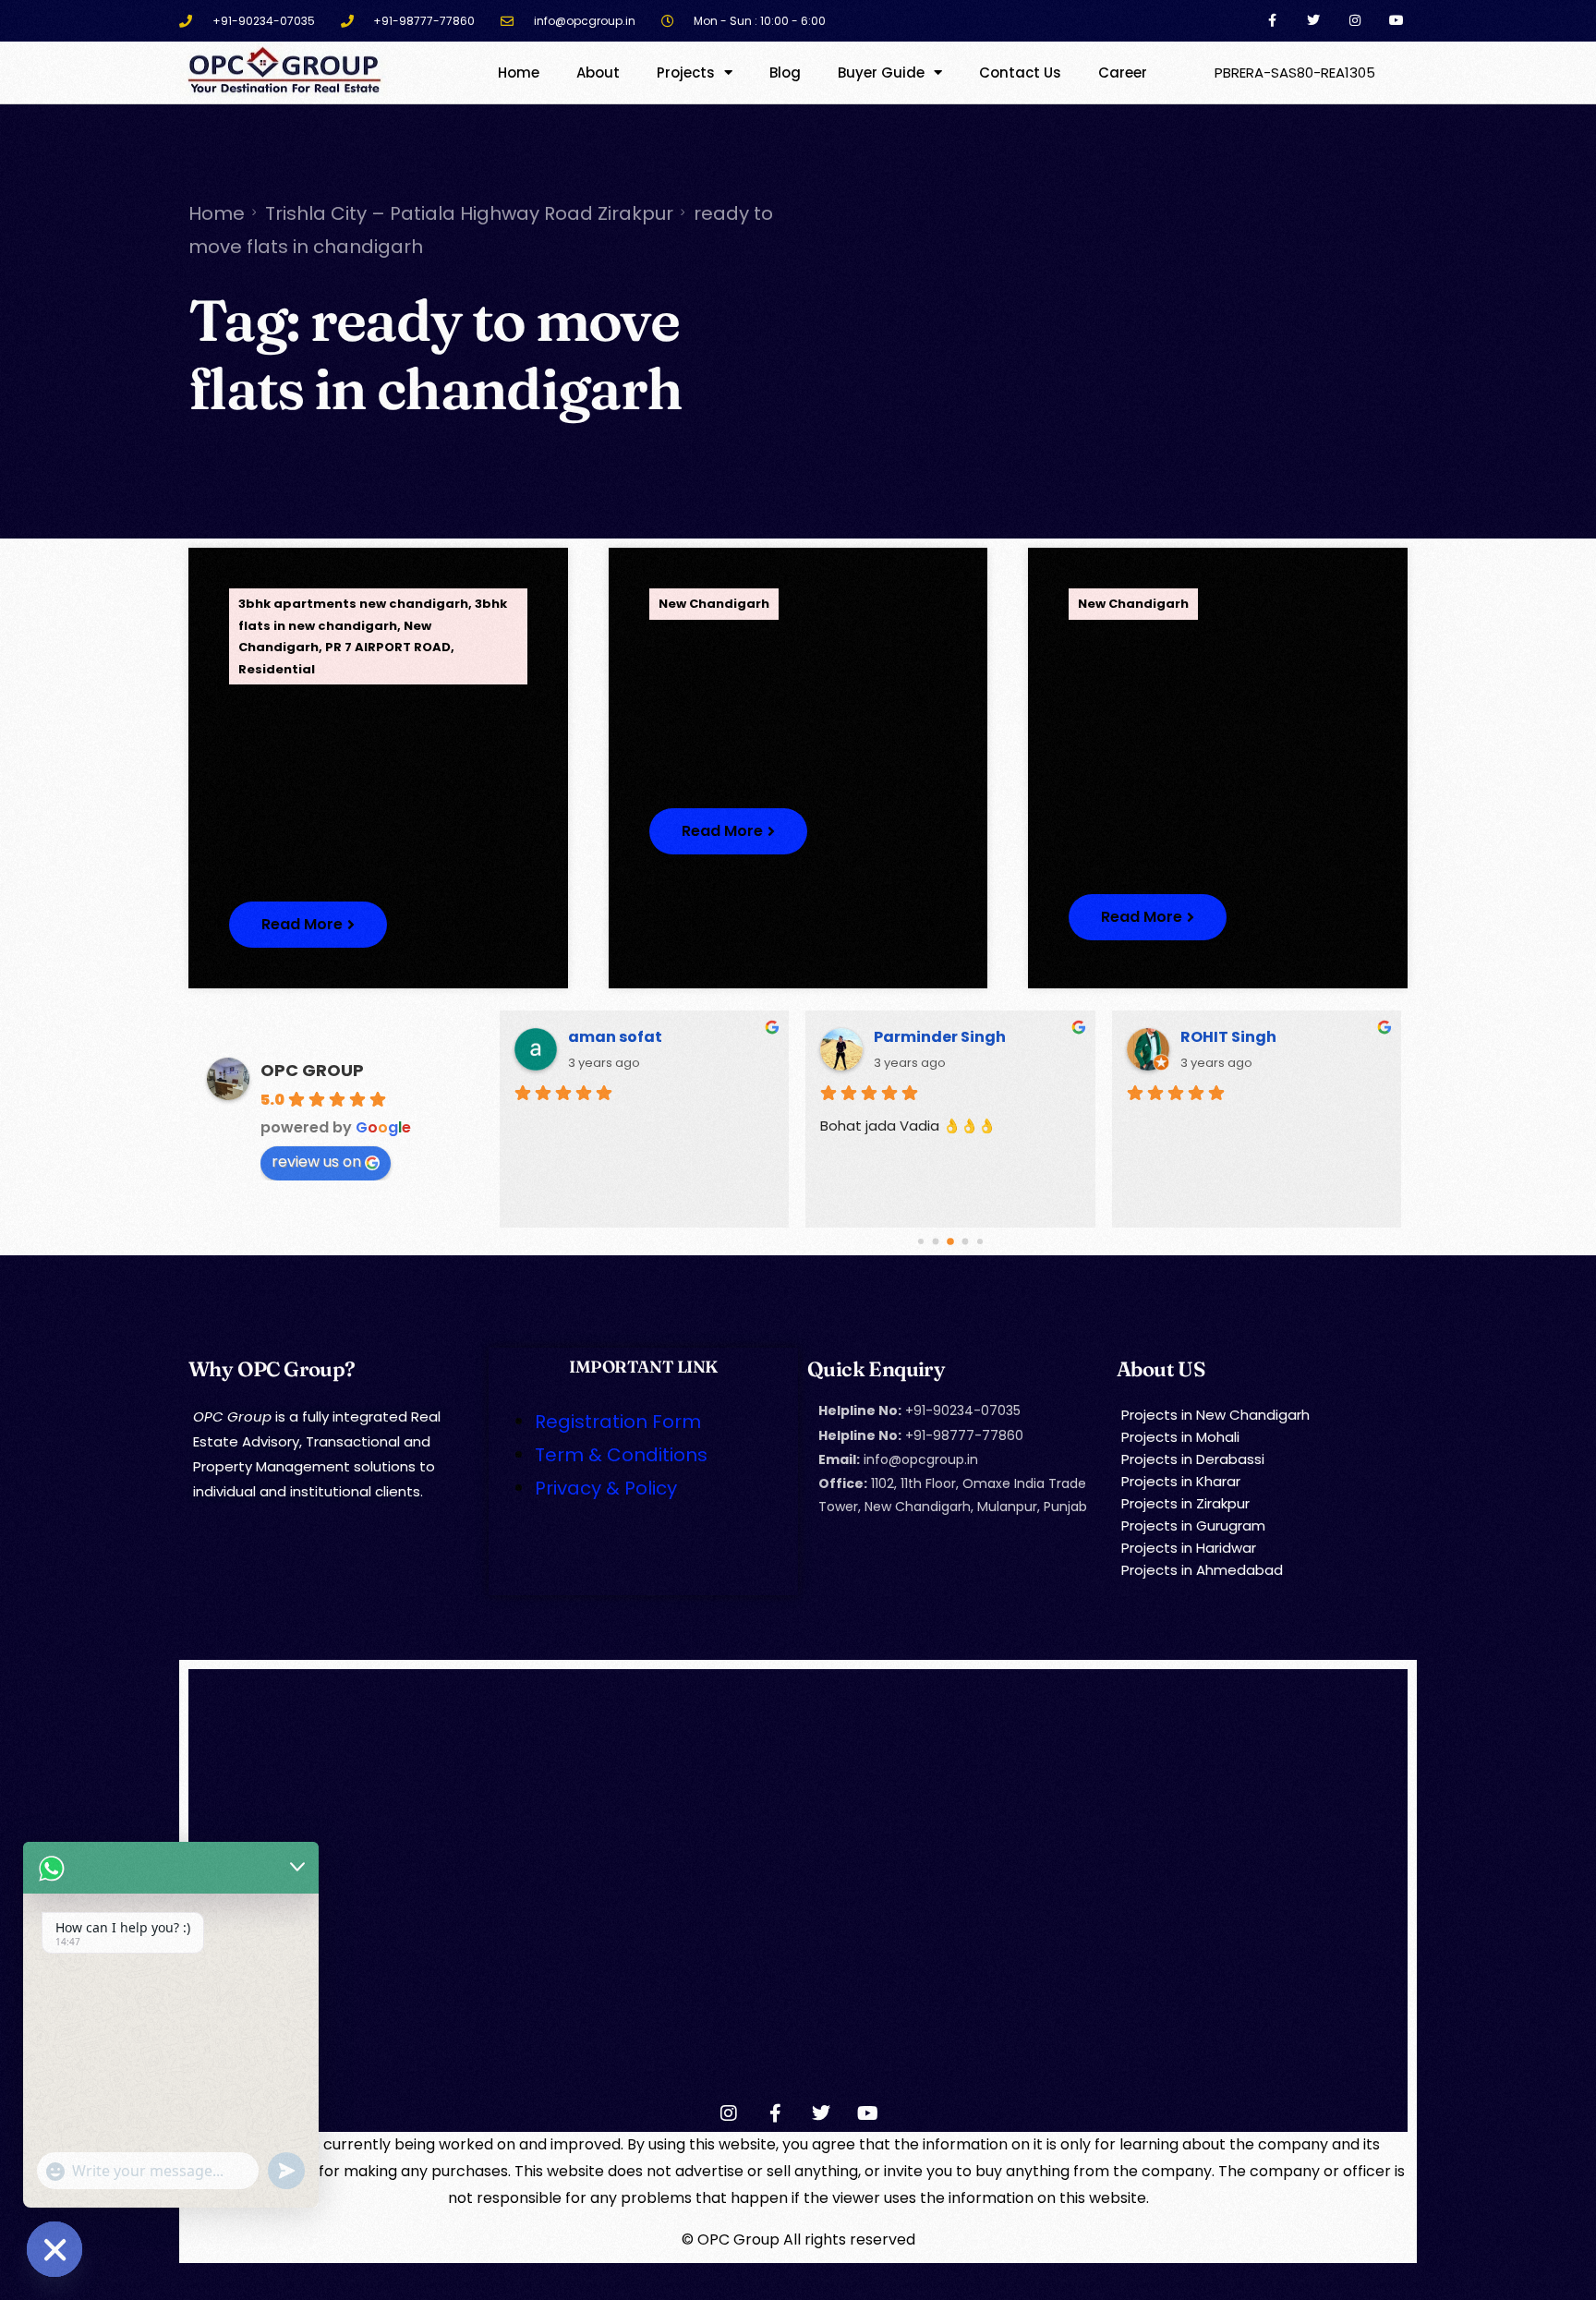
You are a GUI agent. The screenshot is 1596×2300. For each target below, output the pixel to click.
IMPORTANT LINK (643, 1367)
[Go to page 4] (980, 1242)
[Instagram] (1354, 21)
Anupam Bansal (937, 1037)
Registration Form (618, 1422)
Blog (785, 73)
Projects (686, 73)
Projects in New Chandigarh (1215, 1415)
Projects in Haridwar (1189, 1548)
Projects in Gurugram (1193, 1525)
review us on (316, 1162)
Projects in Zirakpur (1185, 1503)
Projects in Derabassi (1193, 1459)
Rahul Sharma (1237, 1037)
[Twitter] (1314, 21)
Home (519, 73)
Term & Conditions (621, 1455)
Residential (277, 669)
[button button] (728, 831)
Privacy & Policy (606, 1488)
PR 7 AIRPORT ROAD (388, 647)
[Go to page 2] (951, 1242)
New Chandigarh (714, 604)
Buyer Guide (881, 73)
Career (1123, 73)
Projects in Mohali (1180, 1437)
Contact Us (1020, 73)
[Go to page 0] (921, 1242)
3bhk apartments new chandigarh (353, 604)
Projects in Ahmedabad (1202, 1570)
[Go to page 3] (965, 1241)
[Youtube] (1396, 21)
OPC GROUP (312, 1070)
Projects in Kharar (1181, 1481)
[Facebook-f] (1272, 21)
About (598, 73)
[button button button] (1148, 917)
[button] (308, 925)
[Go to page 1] (936, 1241)
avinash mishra (630, 1037)
